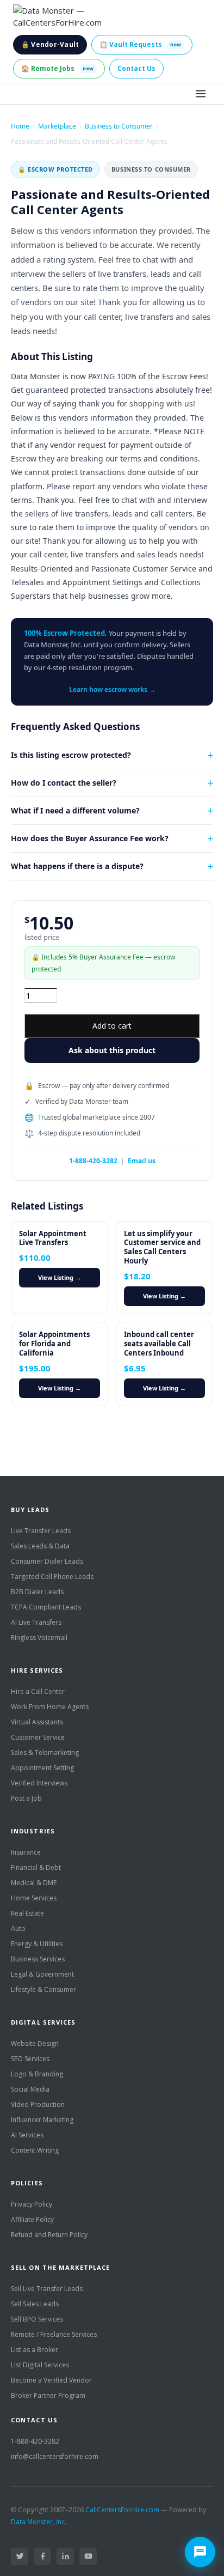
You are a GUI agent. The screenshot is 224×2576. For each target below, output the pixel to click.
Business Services (38, 1959)
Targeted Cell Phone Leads (52, 1576)
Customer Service (38, 1737)
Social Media (30, 2089)
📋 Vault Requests (140, 44)
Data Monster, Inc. (39, 2522)
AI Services (27, 2135)
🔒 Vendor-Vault (50, 44)
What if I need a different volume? (75, 810)
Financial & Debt (36, 1867)
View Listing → (60, 1277)
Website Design (35, 2043)
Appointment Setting (42, 1768)
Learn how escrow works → (112, 689)
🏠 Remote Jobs (57, 68)
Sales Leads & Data (40, 1546)
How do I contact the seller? (64, 783)
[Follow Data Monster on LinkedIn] (65, 2556)
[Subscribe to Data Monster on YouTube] (88, 2556)
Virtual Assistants (37, 1722)
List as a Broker (35, 2350)
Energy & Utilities (37, 1944)
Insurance (26, 1852)
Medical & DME (34, 1883)
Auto (18, 1928)
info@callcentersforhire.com (55, 2456)
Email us (142, 1161)
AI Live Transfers (36, 1622)
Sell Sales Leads (35, 2304)
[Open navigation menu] (201, 94)
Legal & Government (42, 1974)
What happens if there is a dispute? (77, 866)
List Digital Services (40, 2365)
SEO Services (30, 2059)
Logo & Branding (37, 2074)
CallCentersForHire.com (122, 2510)
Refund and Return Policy (49, 2235)
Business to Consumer (119, 126)
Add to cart (112, 1026)
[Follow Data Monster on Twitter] (20, 2556)
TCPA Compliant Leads (46, 1607)
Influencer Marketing (42, 2120)
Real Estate (27, 1913)
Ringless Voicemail (39, 1638)
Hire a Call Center (38, 1691)
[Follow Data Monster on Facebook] (42, 2556)
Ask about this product (112, 1050)
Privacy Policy (32, 2204)
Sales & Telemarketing (45, 1752)
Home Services (34, 1898)
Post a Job (26, 1798)
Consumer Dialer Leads (47, 1561)
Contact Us (136, 68)
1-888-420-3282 (93, 1161)
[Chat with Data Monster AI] (200, 2552)
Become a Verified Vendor (51, 2380)
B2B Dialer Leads (37, 1592)
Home (20, 126)
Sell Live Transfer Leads (47, 2289)
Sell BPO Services (37, 2319)
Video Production (38, 2104)
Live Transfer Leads (41, 1531)
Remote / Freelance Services (54, 2334)
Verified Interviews (39, 1783)
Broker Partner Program (48, 2395)
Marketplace (57, 126)
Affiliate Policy (32, 2219)
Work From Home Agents (50, 1707)
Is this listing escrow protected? (71, 755)
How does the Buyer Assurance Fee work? (90, 838)
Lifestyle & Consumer (43, 1989)
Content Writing (35, 2150)
